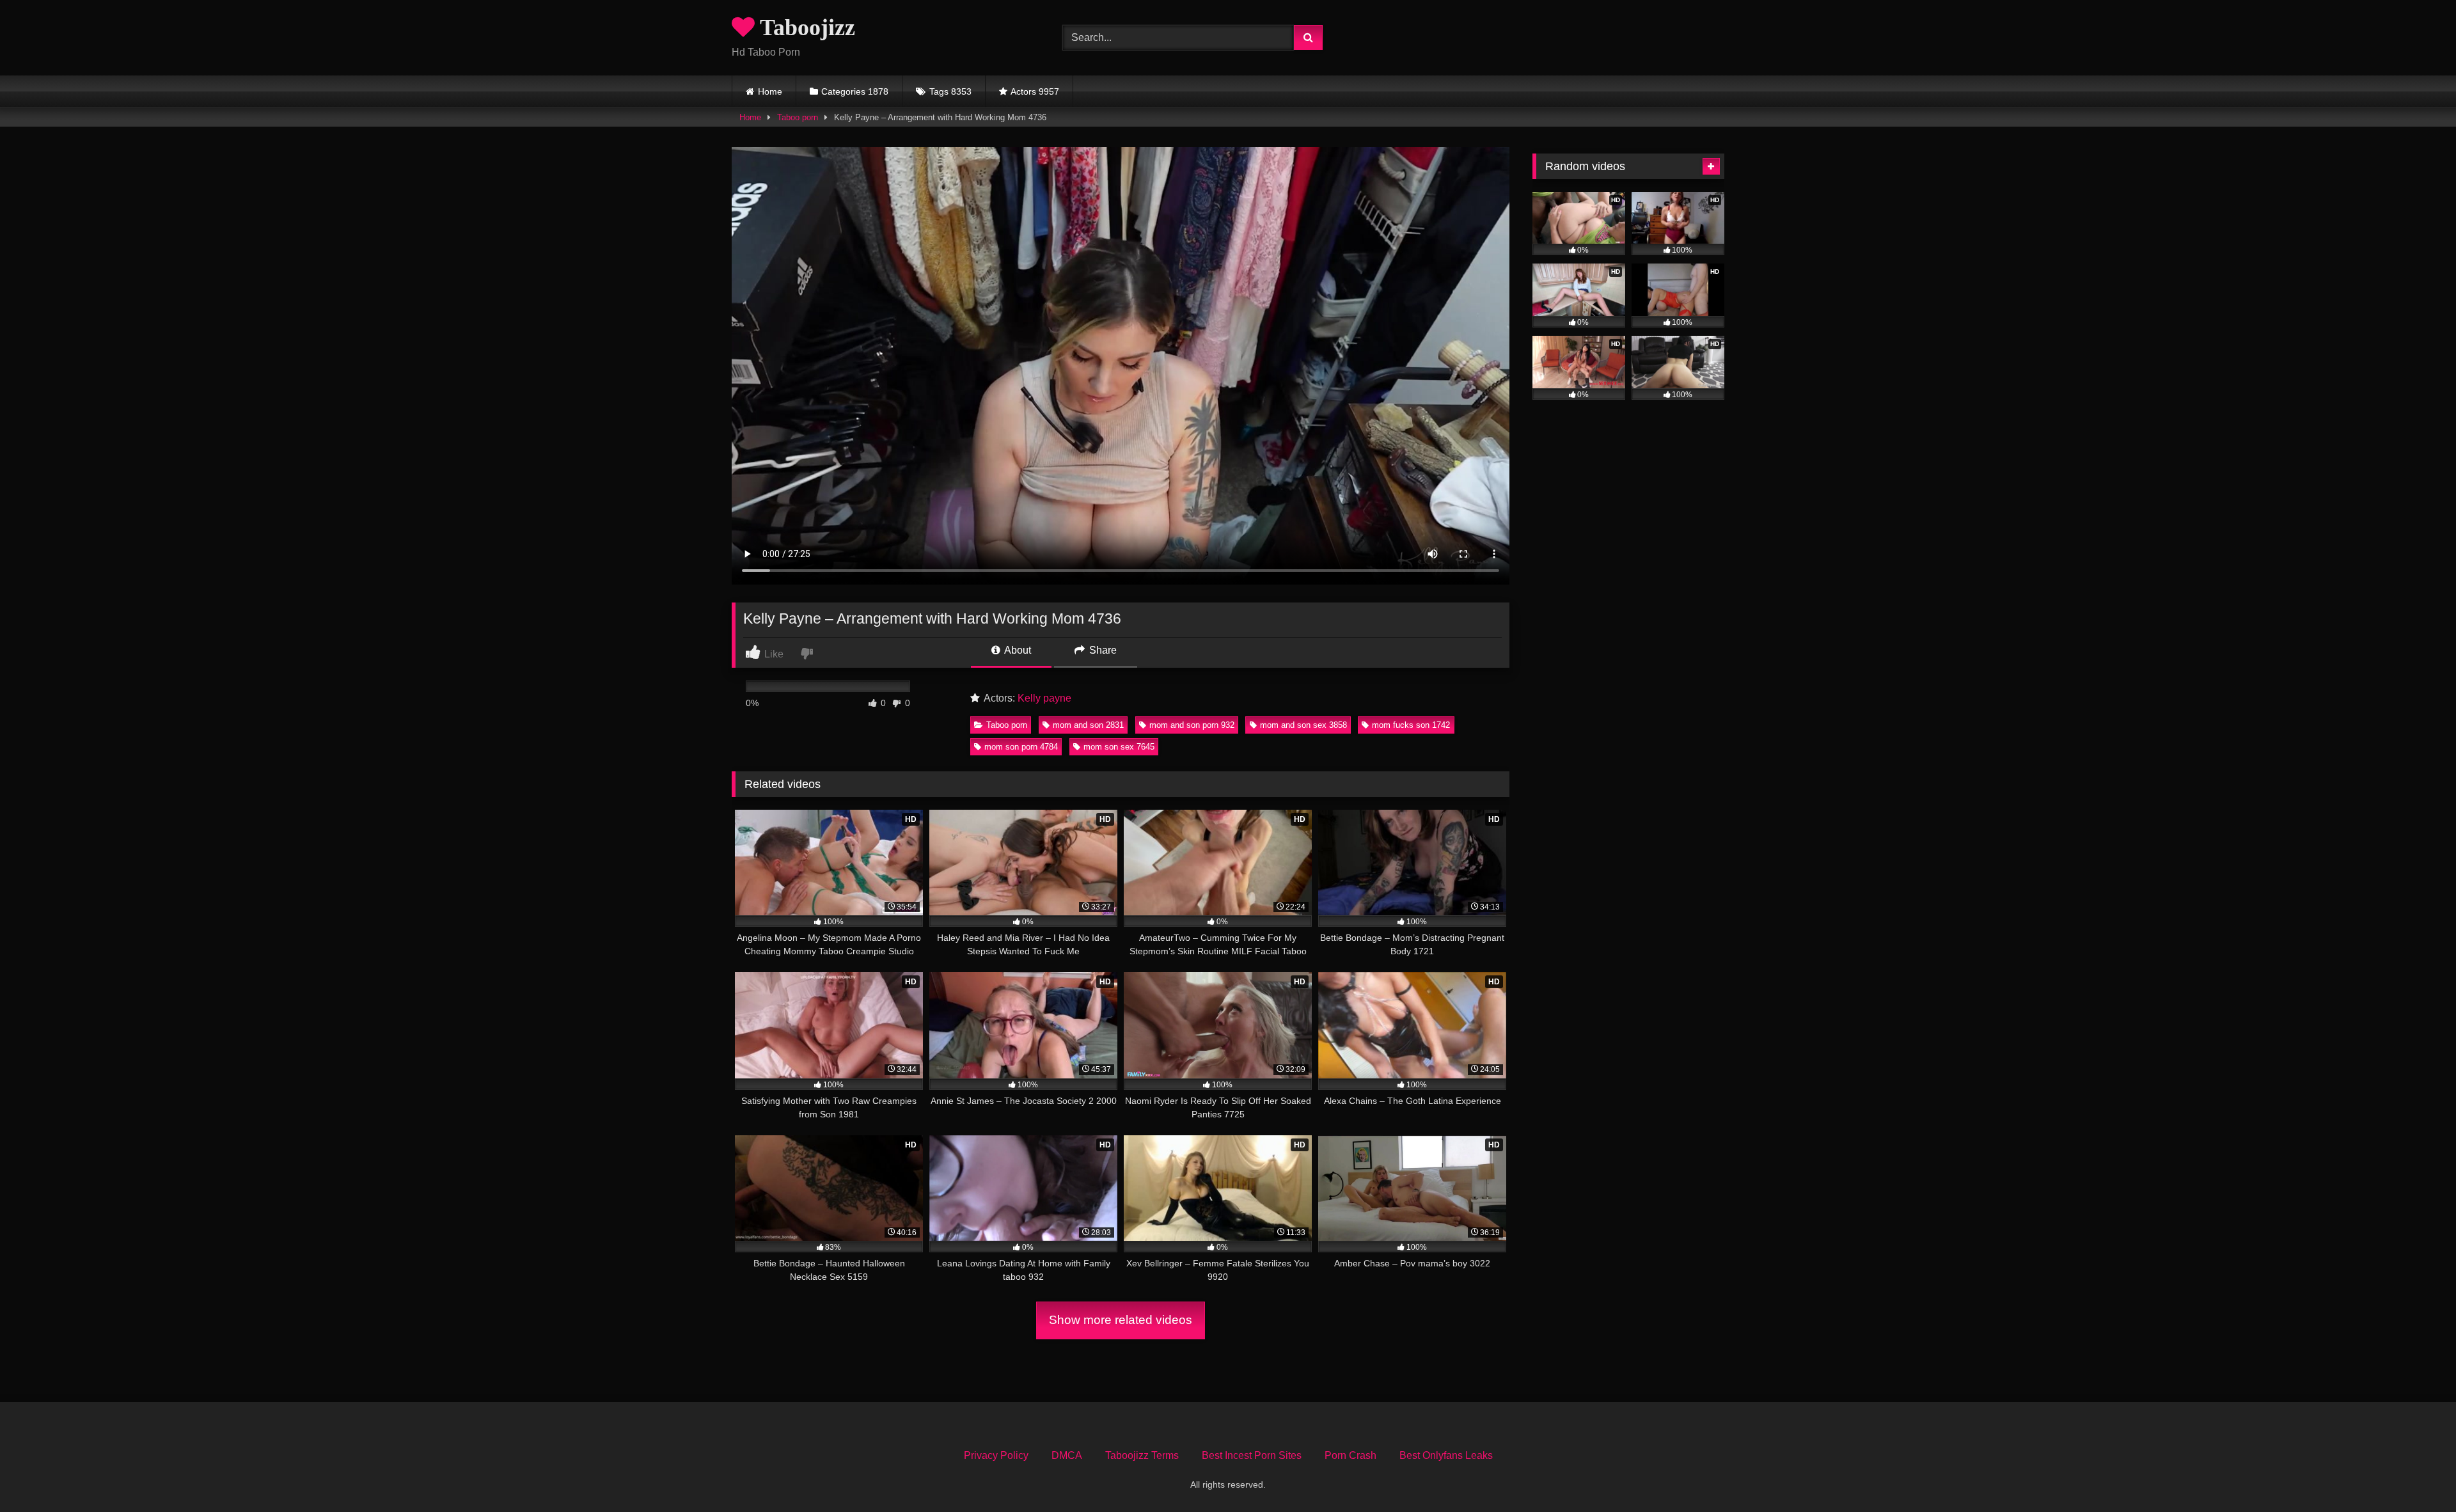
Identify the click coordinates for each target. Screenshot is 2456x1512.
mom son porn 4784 (1021, 747)
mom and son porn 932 (1192, 725)
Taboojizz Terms (1142, 1455)
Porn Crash (1350, 1455)
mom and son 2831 (1088, 725)
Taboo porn (798, 117)
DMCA (1067, 1455)
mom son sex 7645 (1119, 747)
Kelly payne (1044, 698)
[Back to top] (2416, 1474)
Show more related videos (1121, 1320)
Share (1102, 650)
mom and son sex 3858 (1303, 725)
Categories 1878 (855, 91)
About (1017, 650)
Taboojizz (805, 28)
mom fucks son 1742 (1411, 725)
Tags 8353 (950, 91)
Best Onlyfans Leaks (1446, 1455)
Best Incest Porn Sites (1252, 1455)
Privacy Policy (996, 1455)
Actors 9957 (1035, 91)
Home (770, 91)
